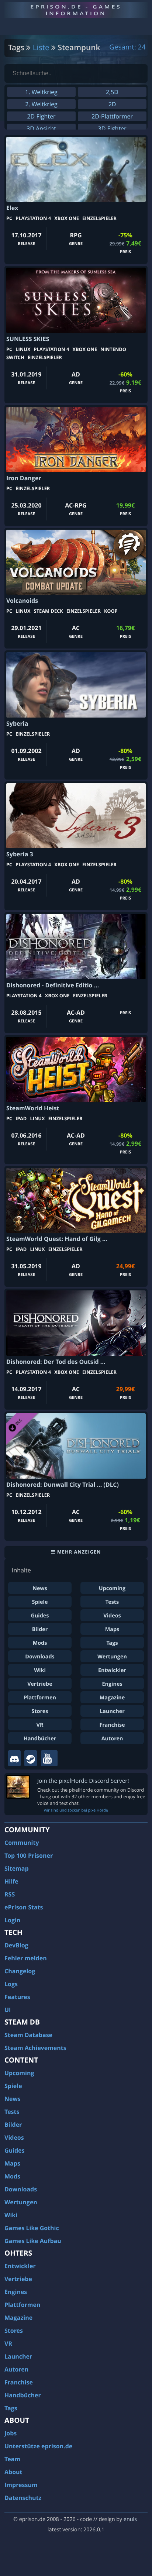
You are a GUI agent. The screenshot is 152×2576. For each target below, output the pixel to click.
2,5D (112, 92)
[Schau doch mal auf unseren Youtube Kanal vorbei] (49, 1758)
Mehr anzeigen (78, 1552)
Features (17, 1997)
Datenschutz (23, 2498)
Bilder (40, 1629)
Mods (40, 1643)
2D (112, 104)
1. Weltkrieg (41, 92)
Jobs (11, 2433)
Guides (40, 1616)
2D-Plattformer (112, 116)
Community (22, 1843)
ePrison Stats (24, 1907)
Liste (41, 48)
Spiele (40, 1602)
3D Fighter (112, 128)
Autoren (112, 1739)
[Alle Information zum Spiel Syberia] (76, 685)
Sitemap (17, 1868)
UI (8, 2010)
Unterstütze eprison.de (38, 2446)
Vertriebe (40, 1684)
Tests (112, 1602)
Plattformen (40, 1698)
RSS (10, 1894)
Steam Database (28, 2035)
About (13, 2472)
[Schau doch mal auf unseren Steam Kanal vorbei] (31, 1758)
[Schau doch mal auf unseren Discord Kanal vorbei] (14, 1758)
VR (40, 1725)
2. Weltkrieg (41, 104)
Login (12, 1920)
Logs (11, 1984)
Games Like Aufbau (33, 2241)
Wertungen (112, 1657)
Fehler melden (26, 1958)
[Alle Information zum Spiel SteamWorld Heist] (76, 1069)
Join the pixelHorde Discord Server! (83, 1781)
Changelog (20, 1971)
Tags (112, 1643)
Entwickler (112, 1670)
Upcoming (112, 1588)
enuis (130, 2519)
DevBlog (16, 1945)
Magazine (112, 1698)
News (40, 1588)
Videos (112, 1616)
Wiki (40, 1670)
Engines (112, 1684)
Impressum (21, 2485)
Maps (112, 1629)
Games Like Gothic (32, 2228)
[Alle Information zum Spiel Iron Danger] (76, 439)
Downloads (40, 1657)
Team (12, 2459)
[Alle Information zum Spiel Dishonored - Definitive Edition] (76, 947)
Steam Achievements (35, 2048)
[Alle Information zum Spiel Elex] (76, 169)
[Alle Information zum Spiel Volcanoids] (76, 562)
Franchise (112, 1725)
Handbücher (40, 1739)
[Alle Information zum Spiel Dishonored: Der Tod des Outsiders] (76, 1323)
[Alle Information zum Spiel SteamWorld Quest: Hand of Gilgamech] (76, 1201)
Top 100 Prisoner (29, 1856)
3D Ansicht (41, 128)
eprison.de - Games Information (76, 10)
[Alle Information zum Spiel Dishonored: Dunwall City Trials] (76, 1446)
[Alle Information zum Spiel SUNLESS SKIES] (76, 300)
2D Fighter (41, 116)
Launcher (112, 1711)
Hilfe (11, 1881)
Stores (40, 1711)
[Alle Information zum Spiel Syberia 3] (76, 816)
